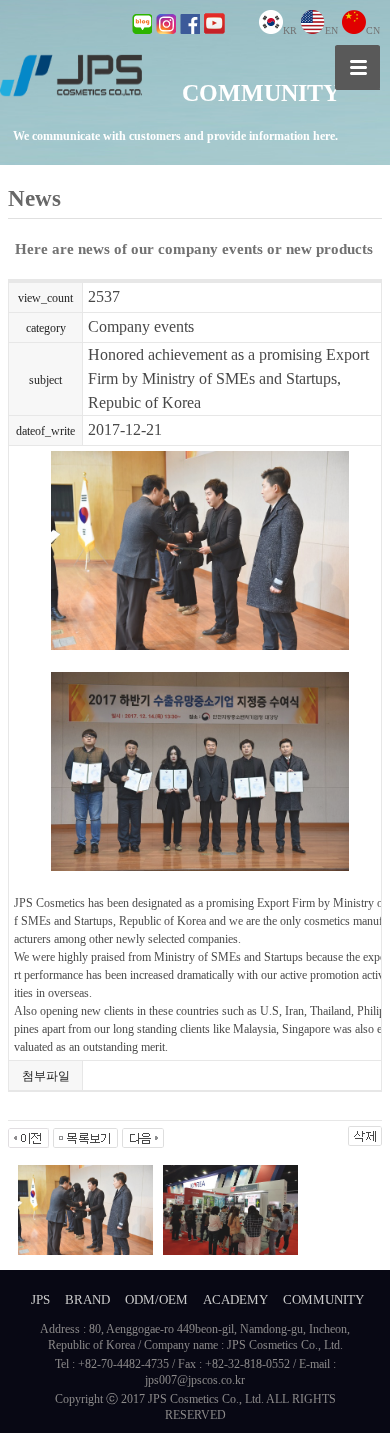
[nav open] (357, 67)
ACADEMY (235, 1299)
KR (290, 30)
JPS (40, 1299)
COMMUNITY (323, 1299)
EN (331, 30)
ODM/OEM (156, 1299)
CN (373, 30)
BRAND (87, 1299)
